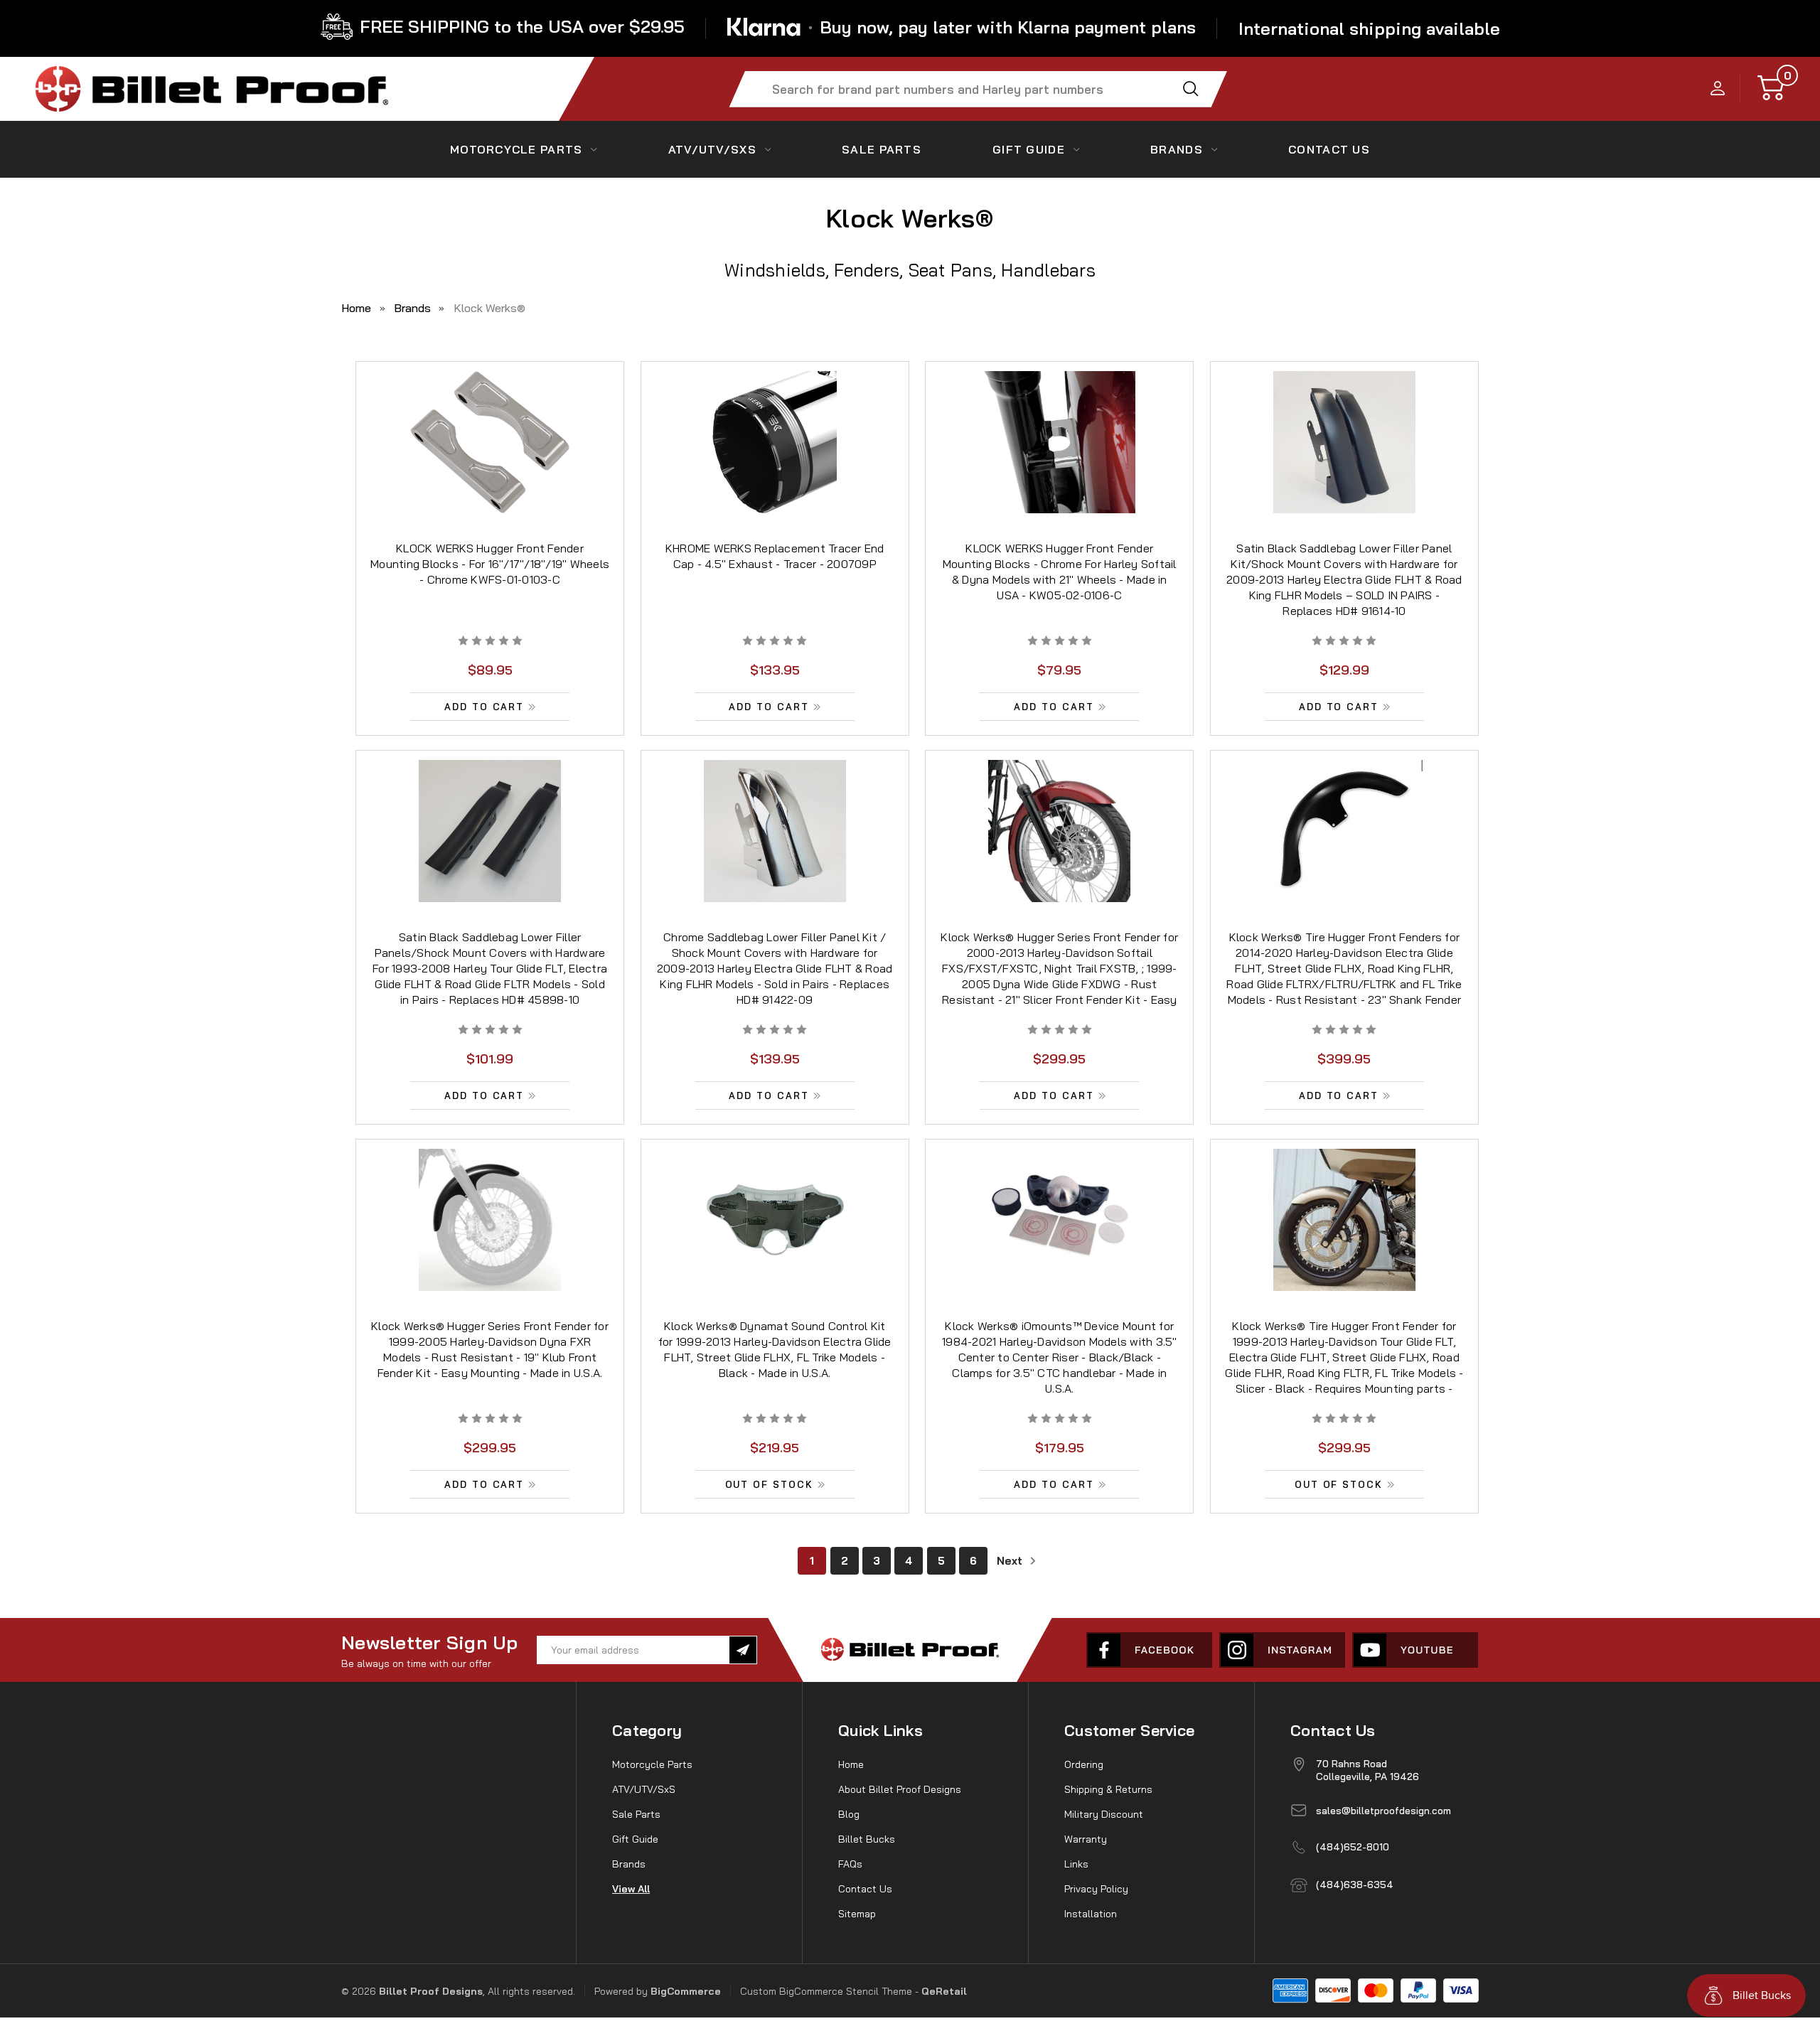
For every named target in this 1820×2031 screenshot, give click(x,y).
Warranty (1086, 1839)
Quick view (490, 427)
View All (631, 1889)
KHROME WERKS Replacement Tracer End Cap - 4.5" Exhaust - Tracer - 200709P (775, 556)
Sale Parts (882, 149)
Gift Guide (1029, 149)
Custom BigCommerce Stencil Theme (826, 1991)
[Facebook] (1149, 1650)
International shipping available (1369, 28)
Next (1011, 1561)
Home (851, 1764)
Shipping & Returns (1108, 1789)
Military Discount (1104, 1814)
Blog (849, 1814)
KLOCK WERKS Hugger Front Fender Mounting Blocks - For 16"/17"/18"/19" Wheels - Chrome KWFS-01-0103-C (490, 564)
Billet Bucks (867, 1839)
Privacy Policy (1096, 1889)
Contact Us (865, 1889)
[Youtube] (1415, 1650)
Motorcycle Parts (516, 149)
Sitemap (857, 1914)
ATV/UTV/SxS (712, 149)
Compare (485, 460)
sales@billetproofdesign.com (1383, 1811)
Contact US (1329, 149)
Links (1076, 1864)
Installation (1091, 1914)
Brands (1177, 149)
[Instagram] (1282, 1650)
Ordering (1084, 1764)
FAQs (850, 1864)
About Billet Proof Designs (900, 1789)
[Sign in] (1718, 89)
